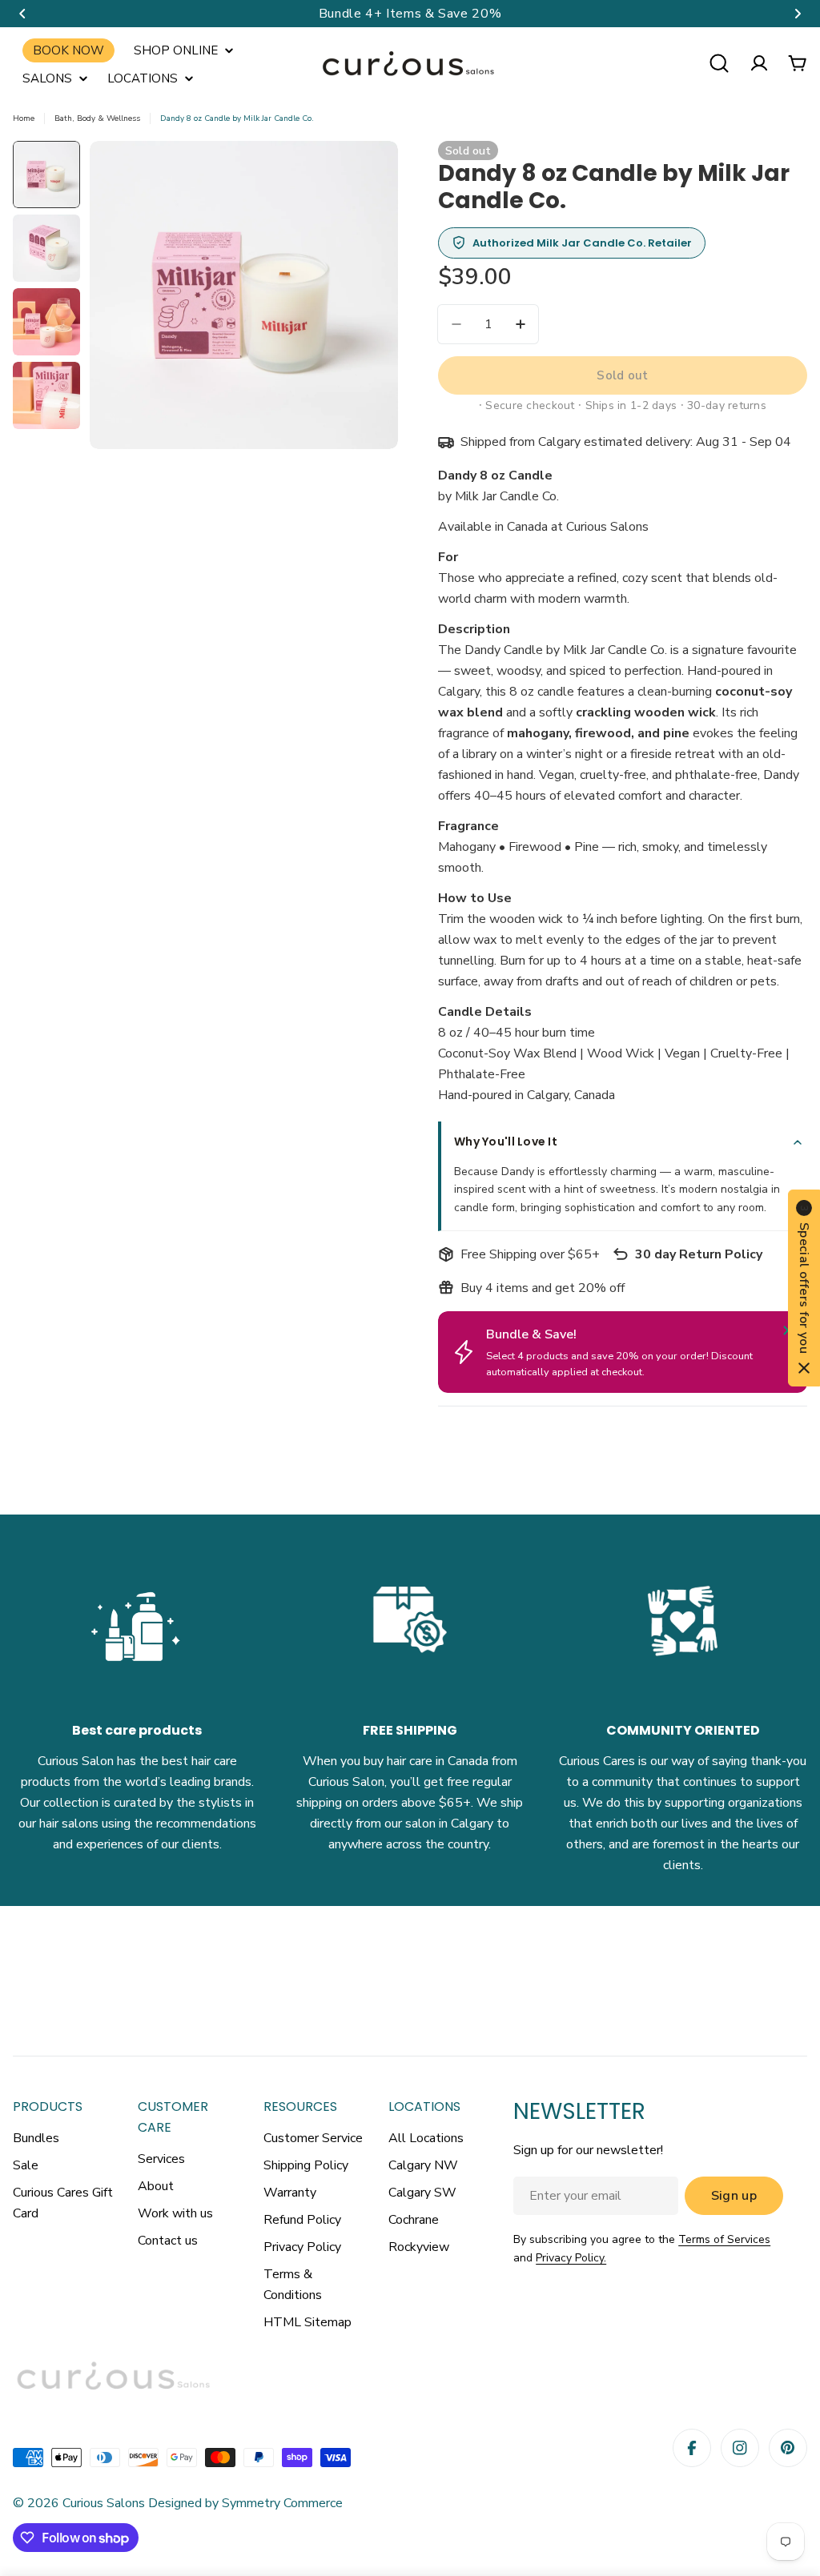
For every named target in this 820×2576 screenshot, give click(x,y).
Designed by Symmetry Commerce (244, 2503)
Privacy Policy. (571, 2258)
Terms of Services (724, 2239)
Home (24, 118)
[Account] (759, 63)
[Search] (719, 63)
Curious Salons (104, 2503)
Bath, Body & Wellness (97, 118)
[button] (22, 14)
